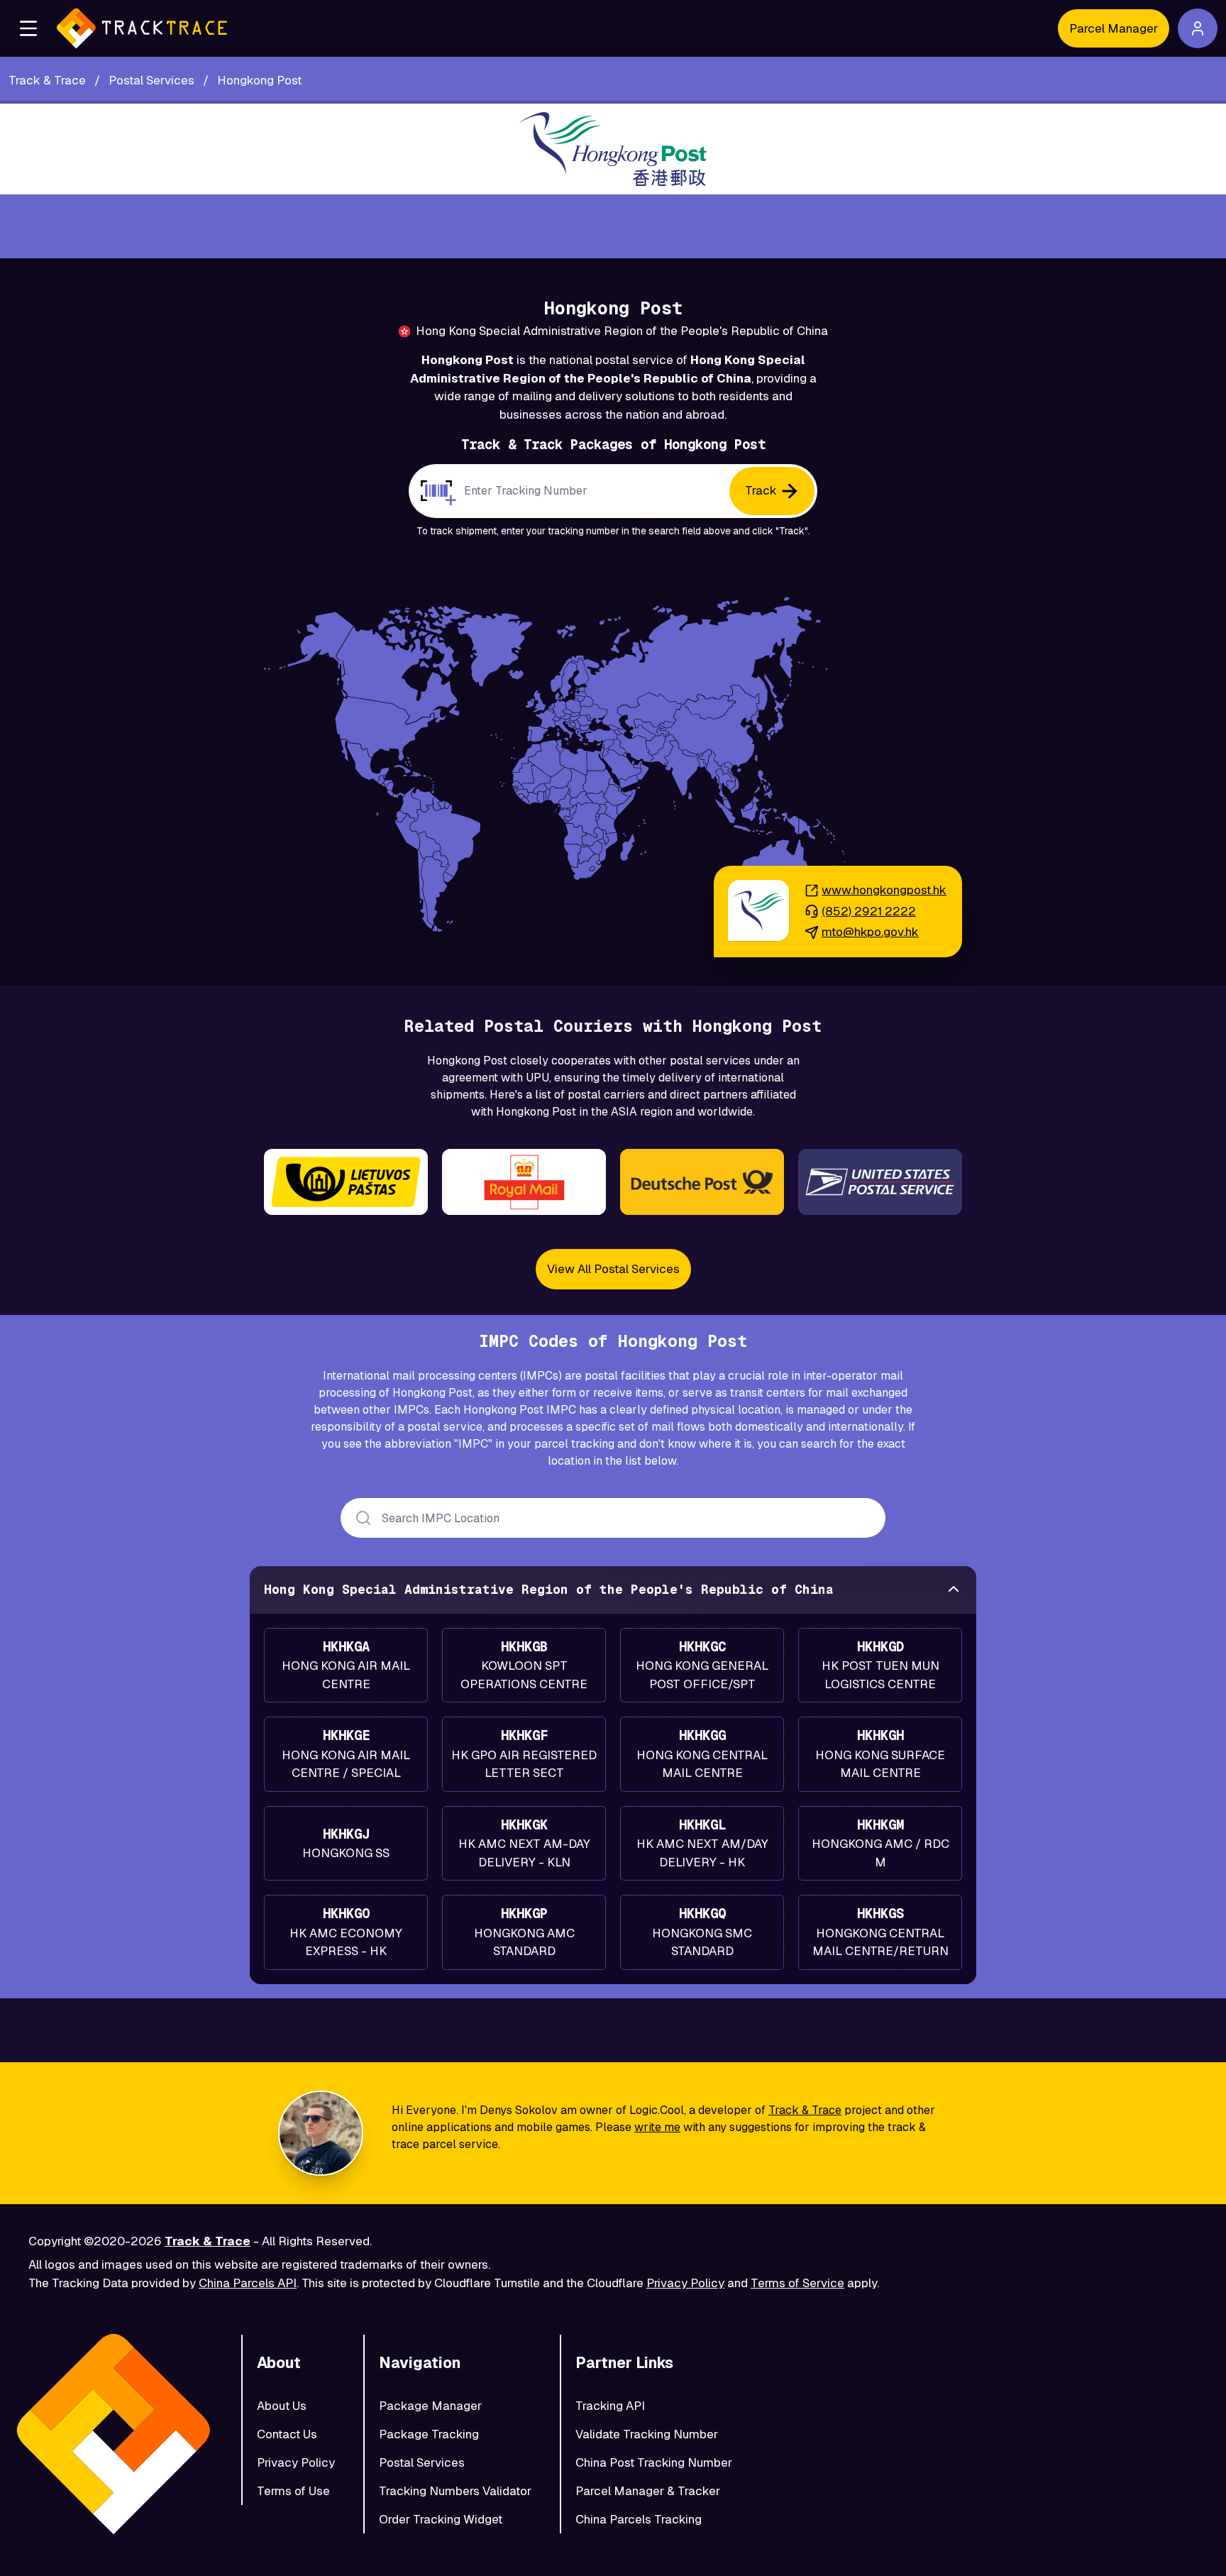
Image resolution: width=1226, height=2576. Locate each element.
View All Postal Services (613, 1269)
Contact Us (287, 2434)
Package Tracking (429, 2434)
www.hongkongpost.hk (884, 890)
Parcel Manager (1114, 28)
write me (657, 2127)
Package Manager (430, 2406)
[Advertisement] (613, 226)
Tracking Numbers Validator (455, 2491)
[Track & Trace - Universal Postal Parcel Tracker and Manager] (142, 28)
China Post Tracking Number (654, 2462)
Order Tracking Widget (441, 2519)
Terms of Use (293, 2491)
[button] (28, 28)
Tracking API (610, 2406)
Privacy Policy (685, 2283)
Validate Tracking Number (647, 2434)
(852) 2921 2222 (869, 911)
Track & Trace (805, 2110)
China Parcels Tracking (639, 2519)
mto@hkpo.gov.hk (870, 932)
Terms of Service (797, 2283)
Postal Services (422, 2462)
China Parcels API (248, 2283)
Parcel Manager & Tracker (648, 2491)
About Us (282, 2406)
